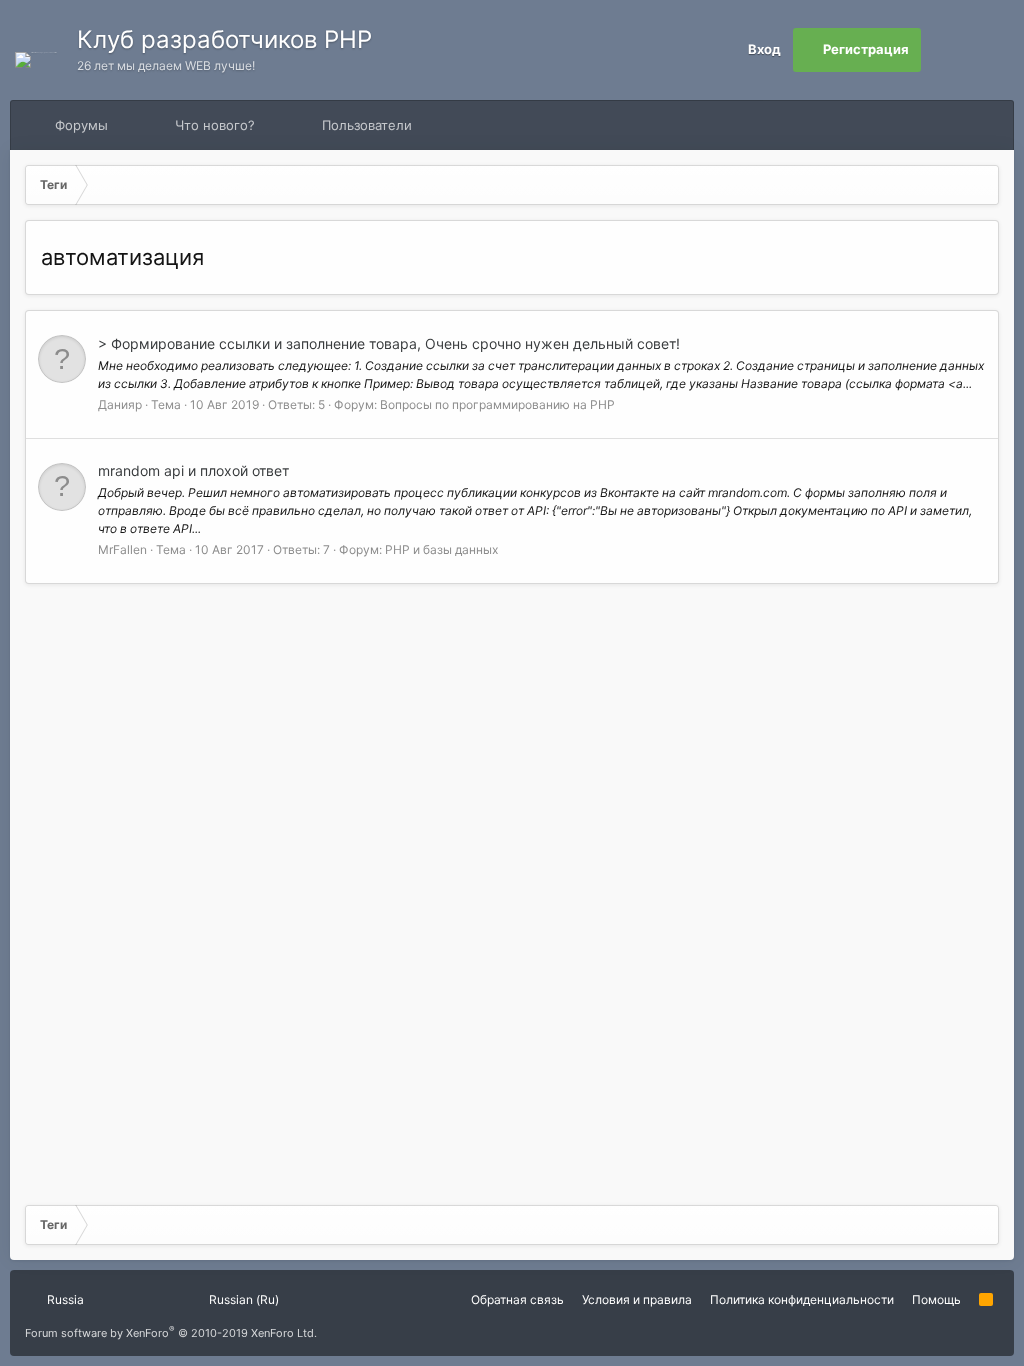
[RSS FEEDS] (475, 125)
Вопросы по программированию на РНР (497, 404)
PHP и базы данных (441, 549)
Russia (64, 1299)
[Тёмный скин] (987, 50)
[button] (126, 125)
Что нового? (215, 125)
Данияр (120, 404)
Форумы (81, 125)
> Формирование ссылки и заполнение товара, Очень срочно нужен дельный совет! (389, 343)
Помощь (936, 1299)
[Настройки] (943, 50)
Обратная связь (517, 1299)
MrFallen (122, 549)
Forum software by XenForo (171, 1333)
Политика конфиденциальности (802, 1299)
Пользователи (367, 125)
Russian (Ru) (242, 1299)
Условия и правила (637, 1299)
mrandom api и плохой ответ (193, 470)
